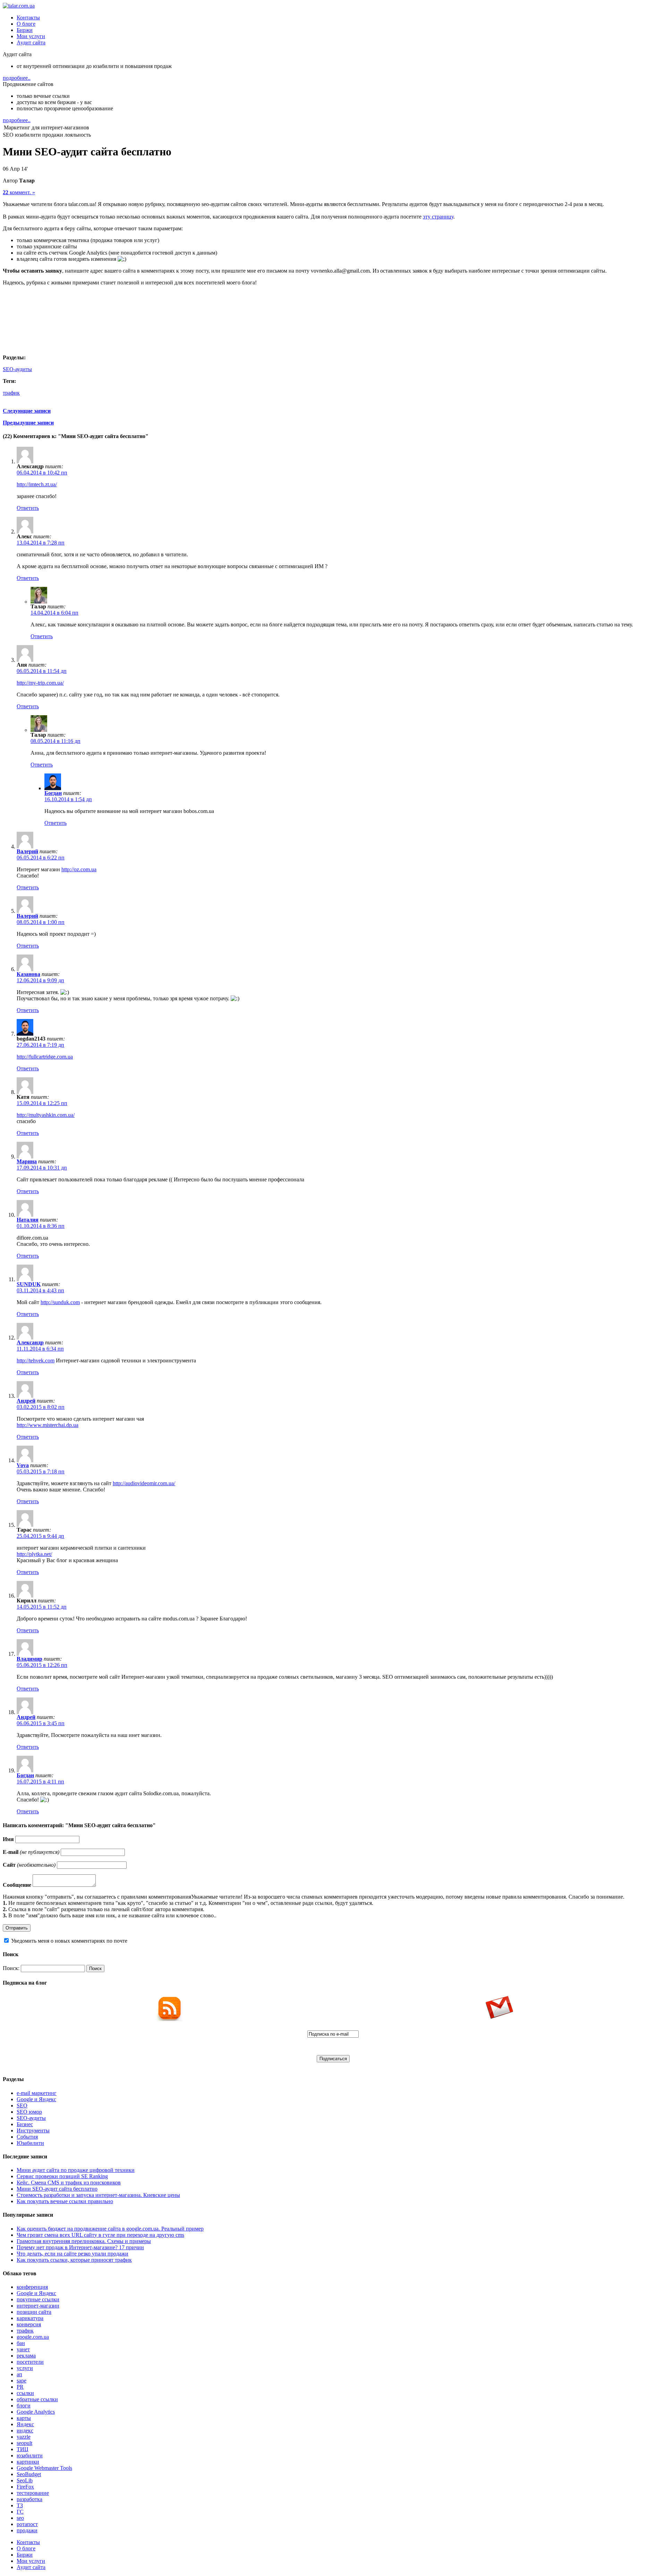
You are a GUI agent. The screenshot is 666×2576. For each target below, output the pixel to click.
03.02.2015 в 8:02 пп (41, 1407)
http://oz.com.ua (79, 869)
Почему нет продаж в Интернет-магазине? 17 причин (80, 2247)
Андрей (26, 1401)
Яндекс (25, 2424)
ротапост (27, 2524)
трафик (11, 393)
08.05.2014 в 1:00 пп (41, 922)
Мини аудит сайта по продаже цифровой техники (76, 2170)
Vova (23, 1465)
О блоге (26, 24)
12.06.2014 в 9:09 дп (40, 980)
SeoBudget (29, 2474)
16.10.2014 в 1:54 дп (68, 799)
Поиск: (11, 1968)
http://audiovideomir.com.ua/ (144, 1483)
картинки (28, 2462)
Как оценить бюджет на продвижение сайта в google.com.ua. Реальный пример (110, 2229)
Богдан (53, 793)
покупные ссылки (38, 2299)
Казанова (28, 974)
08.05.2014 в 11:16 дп (55, 741)
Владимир (29, 1659)
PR (20, 2387)
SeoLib (25, 2480)
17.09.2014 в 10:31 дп (42, 1168)
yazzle (24, 2437)
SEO (22, 2106)
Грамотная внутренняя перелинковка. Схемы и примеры (84, 2241)
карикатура (30, 2318)
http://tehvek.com (36, 1360)
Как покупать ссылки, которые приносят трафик (74, 2260)
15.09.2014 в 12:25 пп (42, 1103)
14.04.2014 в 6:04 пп (54, 613)
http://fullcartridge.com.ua (45, 1057)
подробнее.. (17, 78)
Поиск (95, 1969)
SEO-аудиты (17, 369)
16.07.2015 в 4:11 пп (40, 1782)
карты (24, 2418)
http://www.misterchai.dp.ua (48, 1425)
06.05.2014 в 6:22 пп (41, 858)
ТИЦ (23, 2449)
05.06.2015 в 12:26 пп (42, 1665)
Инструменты (33, 2130)
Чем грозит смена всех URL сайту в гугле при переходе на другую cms (100, 2235)
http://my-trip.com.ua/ (40, 683)
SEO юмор (29, 2112)
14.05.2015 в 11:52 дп (42, 1607)
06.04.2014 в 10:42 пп (42, 473)
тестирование (33, 2493)
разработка (29, 2499)
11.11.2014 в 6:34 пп (40, 1349)
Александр (30, 1342)
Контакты (28, 18)
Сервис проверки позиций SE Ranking (62, 2176)
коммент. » (19, 192)
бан (21, 2343)
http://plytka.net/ (34, 1554)
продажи (27, 2530)
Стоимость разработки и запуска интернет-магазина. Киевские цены (98, 2195)
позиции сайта (34, 2312)
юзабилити (30, 2455)
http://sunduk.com (60, 1302)
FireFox (25, 2487)
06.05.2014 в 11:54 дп (42, 671)
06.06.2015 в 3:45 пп (41, 1723)
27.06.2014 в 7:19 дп (40, 1045)
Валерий (27, 851)
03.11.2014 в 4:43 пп (40, 1290)
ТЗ (20, 2505)
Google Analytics (36, 2412)
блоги (24, 2406)
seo (20, 2518)
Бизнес (25, 2124)
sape (22, 2381)
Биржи (25, 30)
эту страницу (438, 217)
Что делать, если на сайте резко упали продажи (72, 2254)
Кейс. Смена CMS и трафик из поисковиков (69, 2183)
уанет (23, 2349)
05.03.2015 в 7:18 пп (41, 1471)
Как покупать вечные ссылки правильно (65, 2201)
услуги (25, 2368)
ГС (20, 2512)
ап (19, 2374)
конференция (32, 2287)
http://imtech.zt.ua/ (37, 484)
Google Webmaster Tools (44, 2468)
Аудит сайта (31, 42)
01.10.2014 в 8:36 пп (41, 1226)
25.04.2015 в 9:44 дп (40, 1536)
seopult (24, 2443)
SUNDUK (29, 1284)
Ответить (28, 508)
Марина (27, 1161)
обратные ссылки (37, 2399)
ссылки (25, 2393)
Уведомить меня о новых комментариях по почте (69, 1941)
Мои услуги (31, 36)
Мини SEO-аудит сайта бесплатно (57, 2189)
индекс (25, 2430)
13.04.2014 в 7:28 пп (41, 543)
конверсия (29, 2324)
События (27, 2137)
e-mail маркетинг (37, 2093)
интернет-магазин (38, 2306)
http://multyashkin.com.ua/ (46, 1115)
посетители (30, 2362)
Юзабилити (30, 2143)
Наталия (28, 1220)
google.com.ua (33, 2337)
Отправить (17, 1928)
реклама (26, 2356)
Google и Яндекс (36, 2099)
